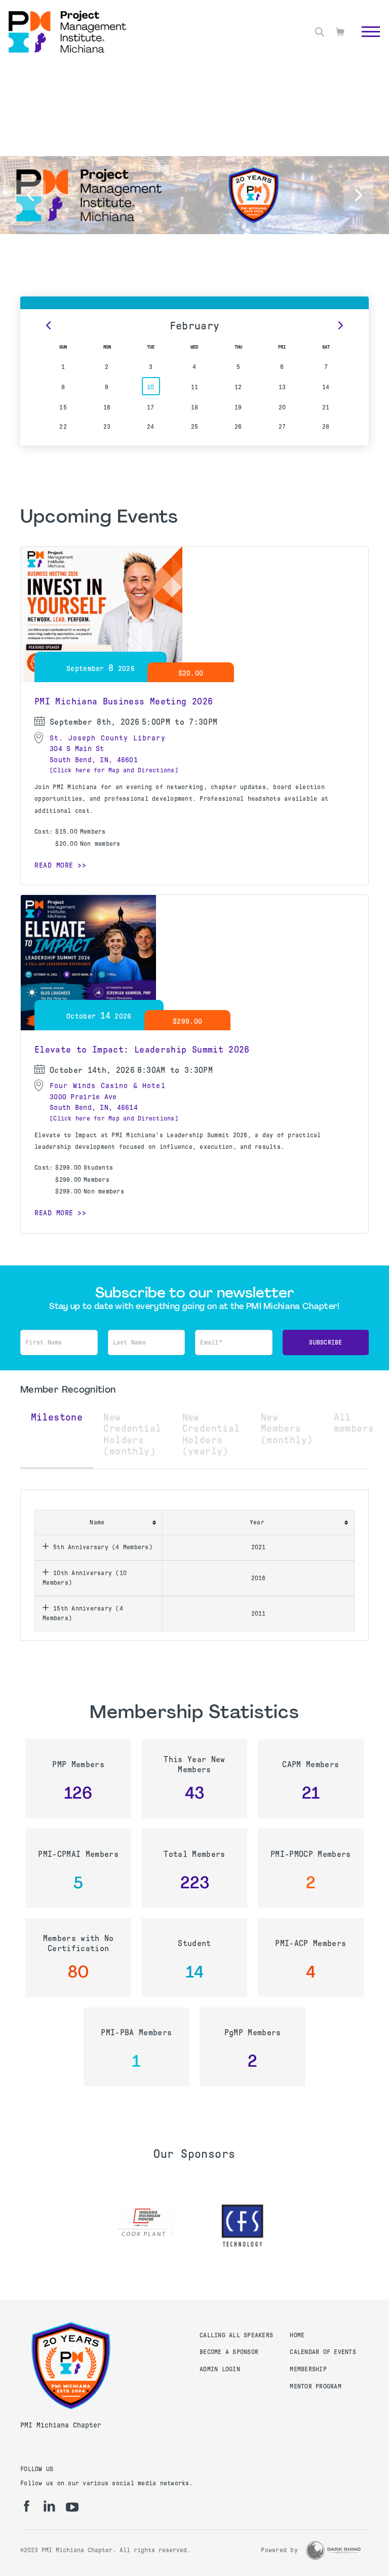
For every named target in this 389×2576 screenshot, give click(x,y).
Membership (308, 2369)
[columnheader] (99, 1522)
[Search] (320, 32)
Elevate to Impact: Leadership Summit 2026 (142, 1050)
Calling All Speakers (236, 2335)
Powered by (279, 2550)
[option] (146, 2226)
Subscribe (325, 1342)
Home (297, 2335)
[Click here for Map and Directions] (114, 770)
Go (365, 43)
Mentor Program (316, 2386)
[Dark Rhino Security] (333, 2550)
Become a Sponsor (229, 2352)
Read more (54, 865)
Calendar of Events (323, 2352)
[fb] (27, 2506)
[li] (49, 2506)
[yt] (72, 2507)
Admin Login (220, 2369)
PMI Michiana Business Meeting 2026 (124, 701)
